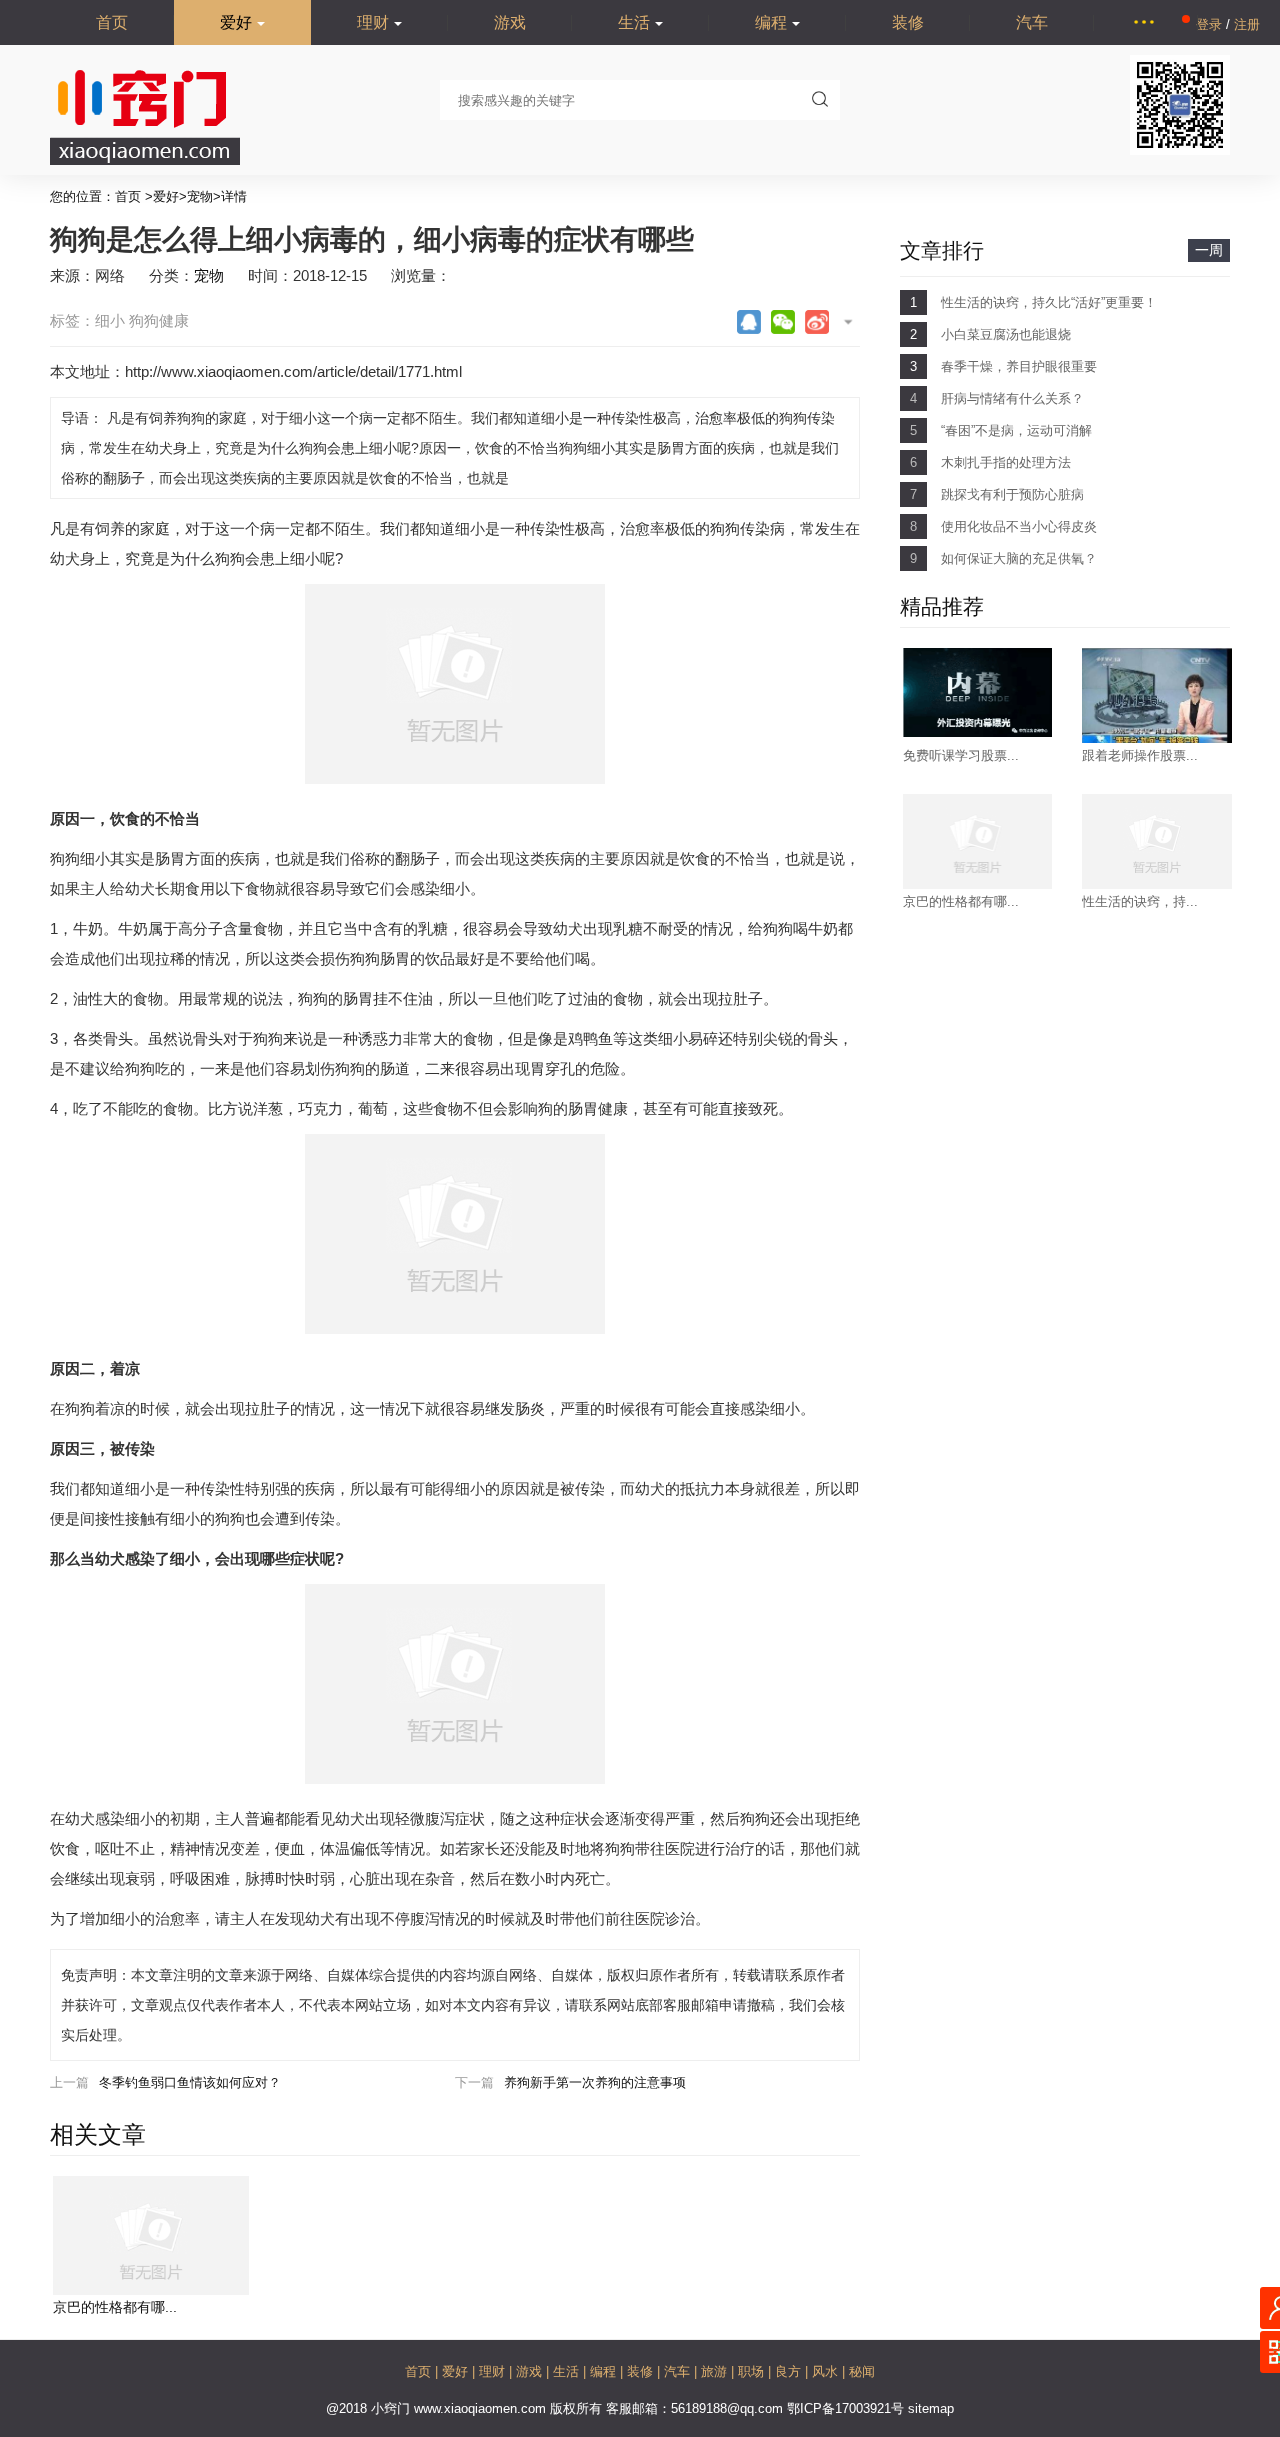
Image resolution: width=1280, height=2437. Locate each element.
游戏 (510, 22)
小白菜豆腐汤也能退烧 (1006, 334)
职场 (753, 2371)
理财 (373, 22)
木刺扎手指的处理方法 (1006, 462)
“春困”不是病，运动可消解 (1016, 430)
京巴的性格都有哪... (115, 2307)
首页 (112, 22)
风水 (827, 2371)
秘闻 (862, 2371)
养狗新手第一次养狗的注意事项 (595, 2082)
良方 (790, 2371)
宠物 (200, 196)
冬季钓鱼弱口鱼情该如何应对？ (190, 2082)
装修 (908, 22)
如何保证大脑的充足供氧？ (1019, 558)
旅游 (716, 2371)
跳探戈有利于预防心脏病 (1012, 494)
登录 (1211, 24)
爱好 (236, 22)
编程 (771, 22)
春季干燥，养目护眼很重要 (1019, 366)
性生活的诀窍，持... (1140, 901)
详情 (234, 196)
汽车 (1032, 22)
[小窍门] (145, 160)
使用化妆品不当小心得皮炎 (1019, 526)
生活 (634, 22)
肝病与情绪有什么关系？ (1012, 398)
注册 (1247, 24)
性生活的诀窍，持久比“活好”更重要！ (1049, 302)
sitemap (931, 2408)
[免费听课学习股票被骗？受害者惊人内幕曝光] (978, 732)
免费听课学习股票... (961, 755)
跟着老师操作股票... (1140, 755)
